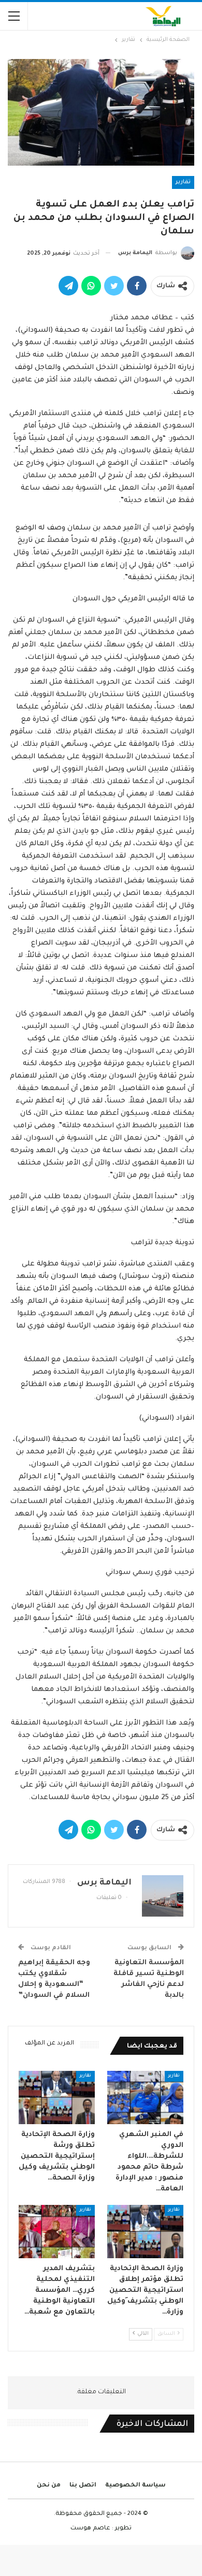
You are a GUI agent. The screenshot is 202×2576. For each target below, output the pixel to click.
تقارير (183, 182)
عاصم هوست (90, 2529)
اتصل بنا (83, 2486)
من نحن (49, 2486)
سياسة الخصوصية (135, 2486)
